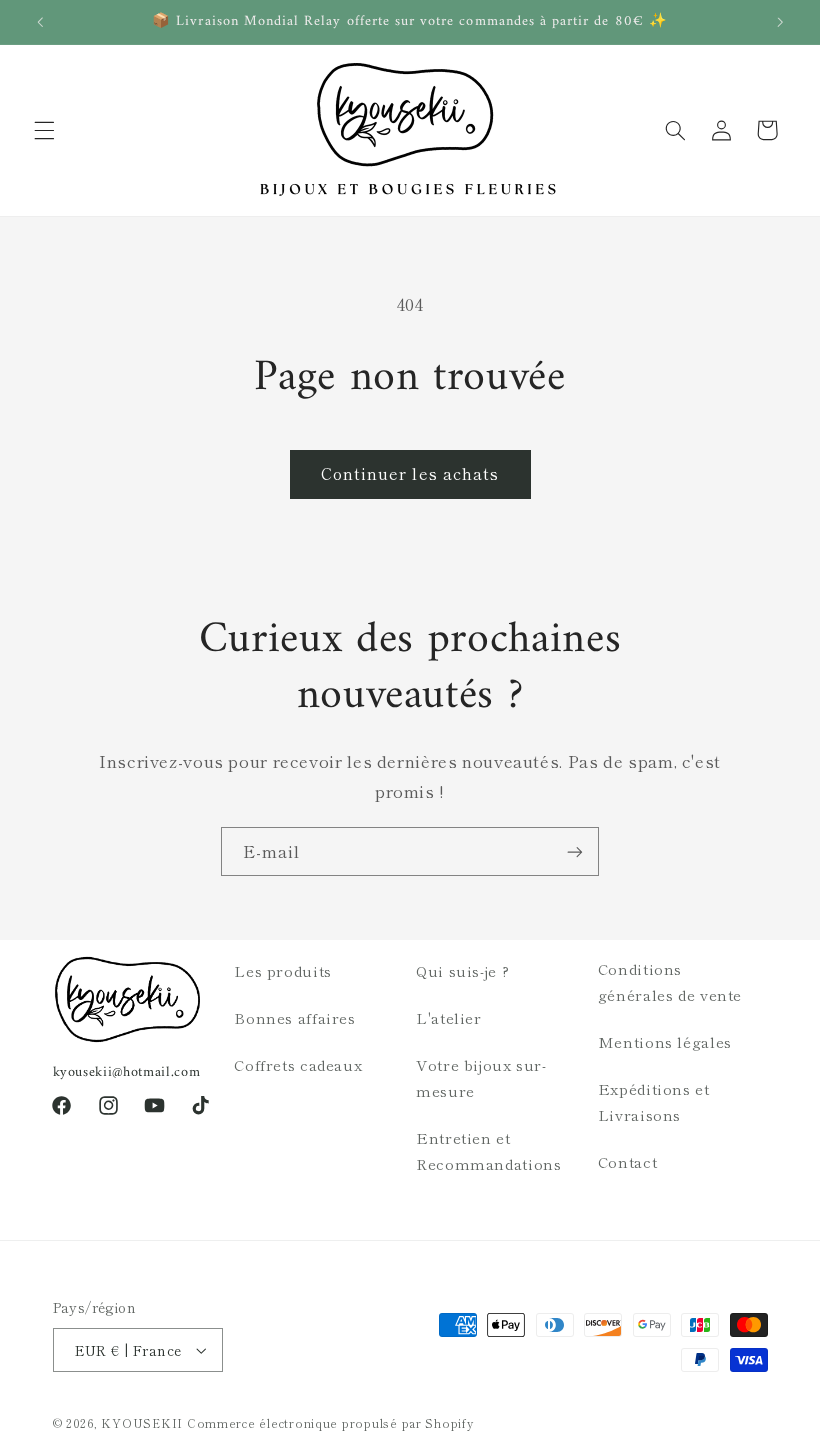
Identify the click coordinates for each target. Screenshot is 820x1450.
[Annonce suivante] (780, 22)
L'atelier (449, 1017)
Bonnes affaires (294, 1017)
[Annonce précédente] (40, 22)
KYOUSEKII (142, 1423)
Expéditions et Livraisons (654, 1101)
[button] (44, 130)
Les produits (283, 970)
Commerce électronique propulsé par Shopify (330, 1423)
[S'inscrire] (575, 851)
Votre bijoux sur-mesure (481, 1077)
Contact (627, 1161)
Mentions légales (665, 1041)
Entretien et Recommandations (488, 1150)
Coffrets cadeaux (298, 1064)
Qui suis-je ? (462, 970)
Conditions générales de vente (670, 981)
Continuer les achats (410, 473)
